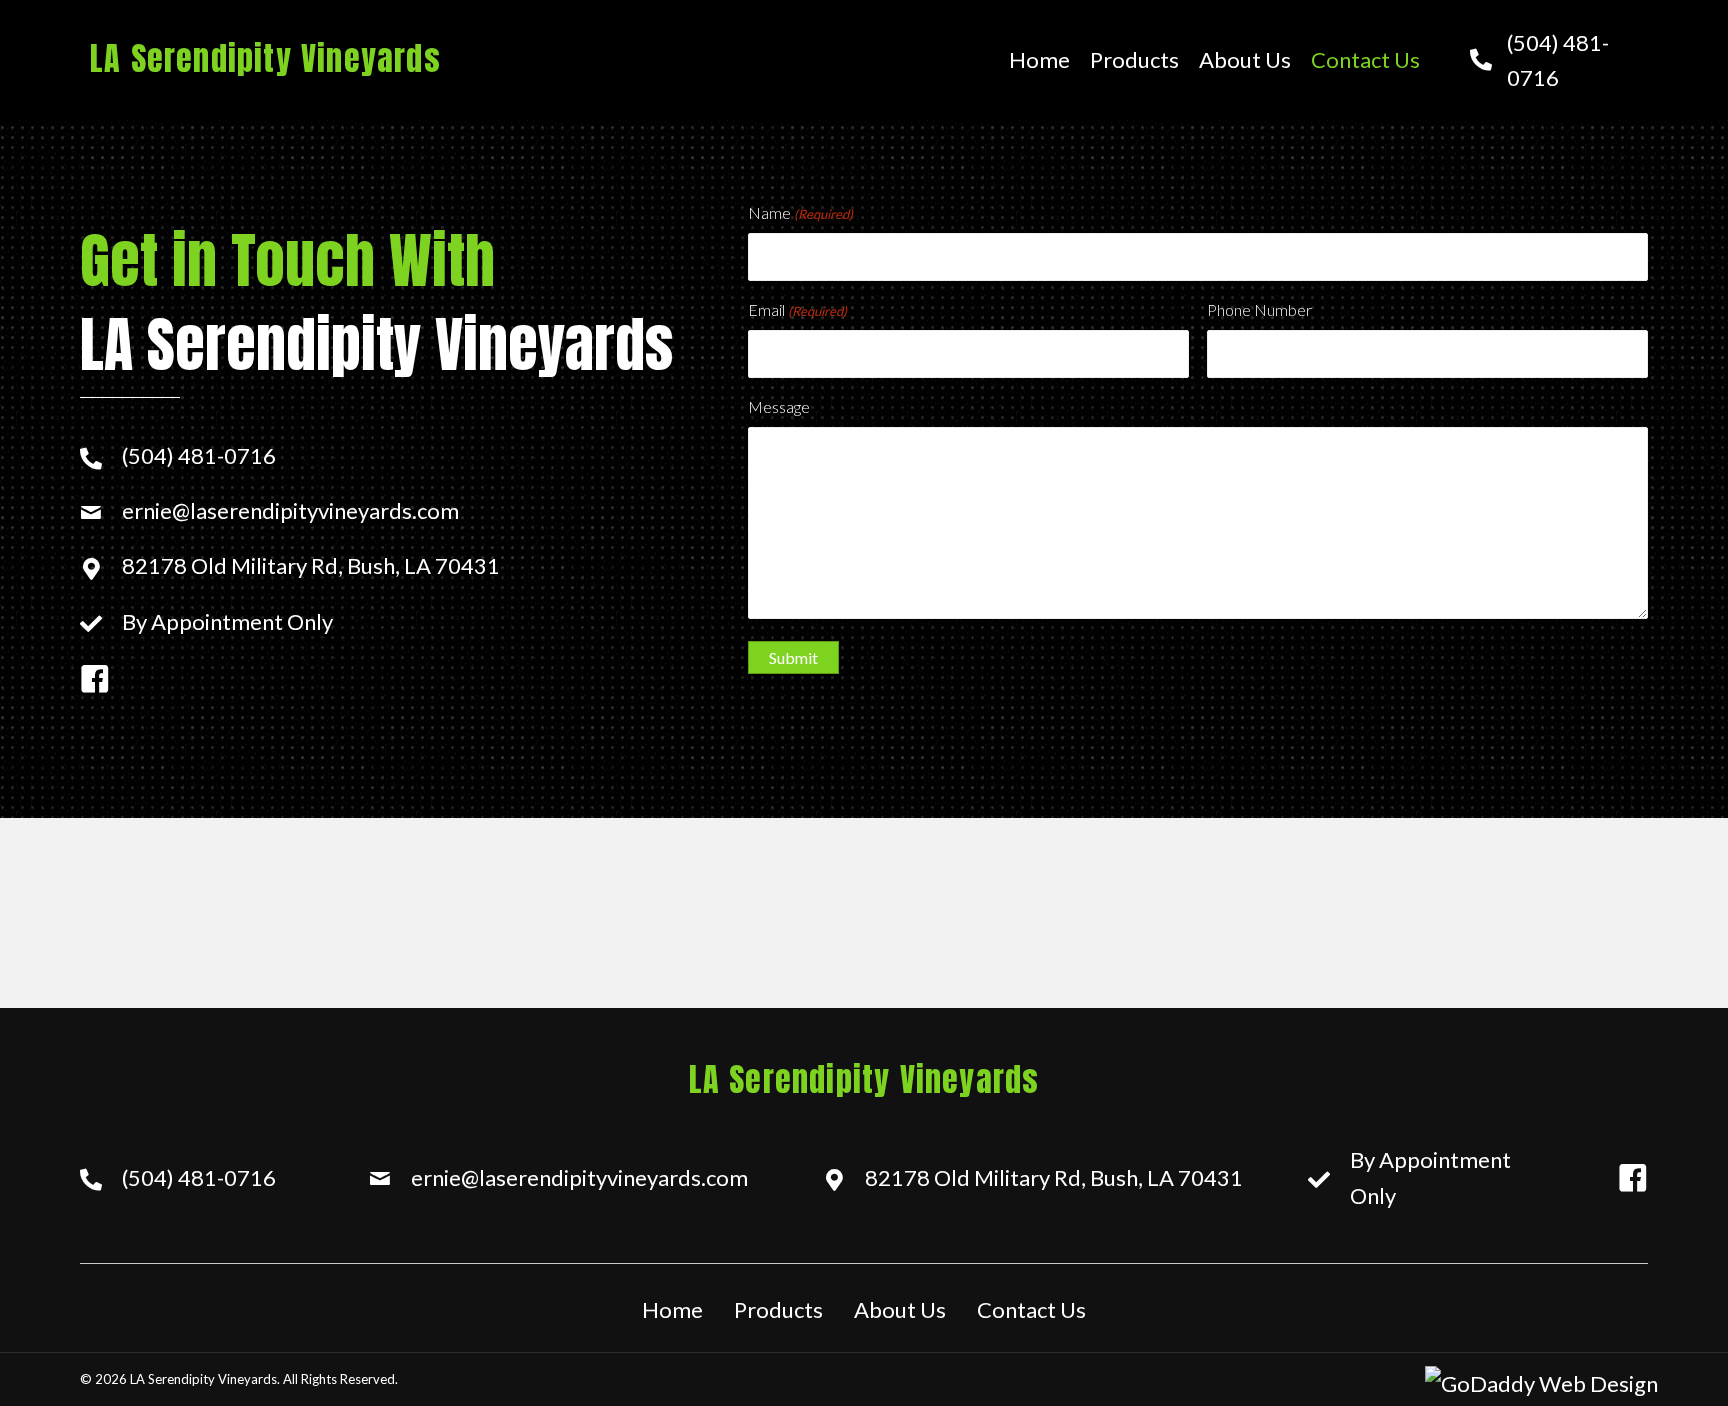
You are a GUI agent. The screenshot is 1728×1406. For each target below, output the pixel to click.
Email (797, 309)
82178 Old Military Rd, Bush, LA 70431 (311, 565)
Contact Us (1031, 1309)
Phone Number (1259, 309)
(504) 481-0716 (199, 455)
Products (778, 1309)
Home (672, 1309)
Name (800, 212)
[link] (1039, 59)
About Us (900, 1309)
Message (779, 406)
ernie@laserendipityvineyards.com (290, 510)
